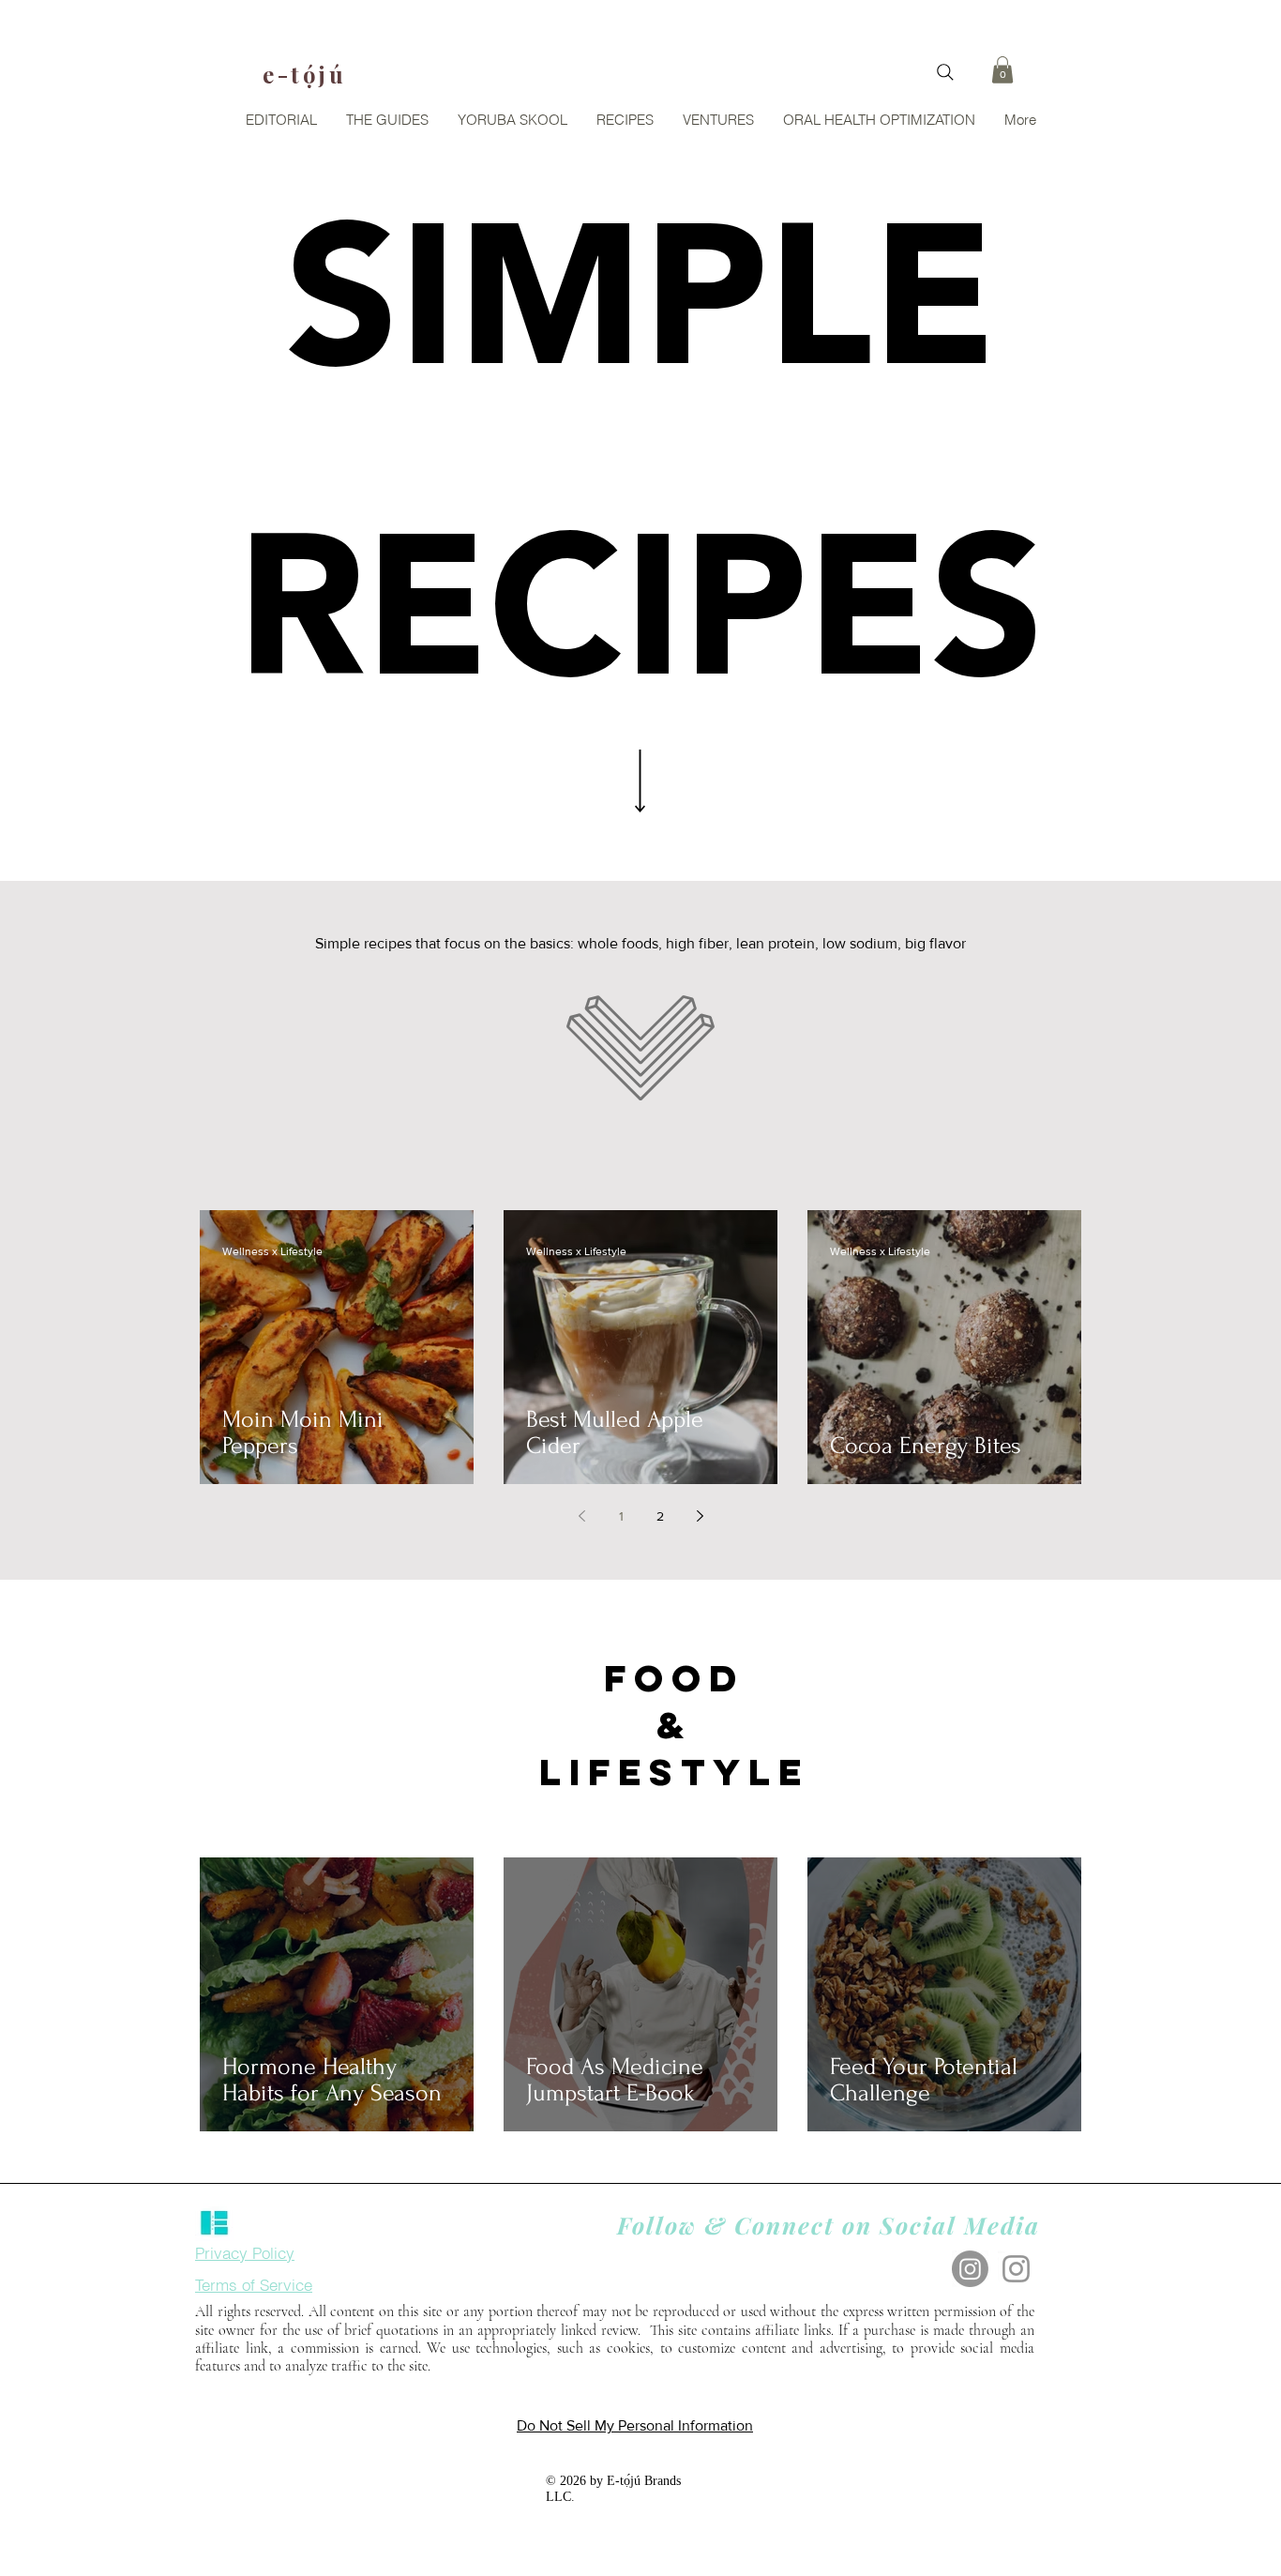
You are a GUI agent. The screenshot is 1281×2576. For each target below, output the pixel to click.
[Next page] (700, 1516)
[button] (1002, 70)
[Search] (945, 72)
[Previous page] (581, 1516)
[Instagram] (970, 2269)
